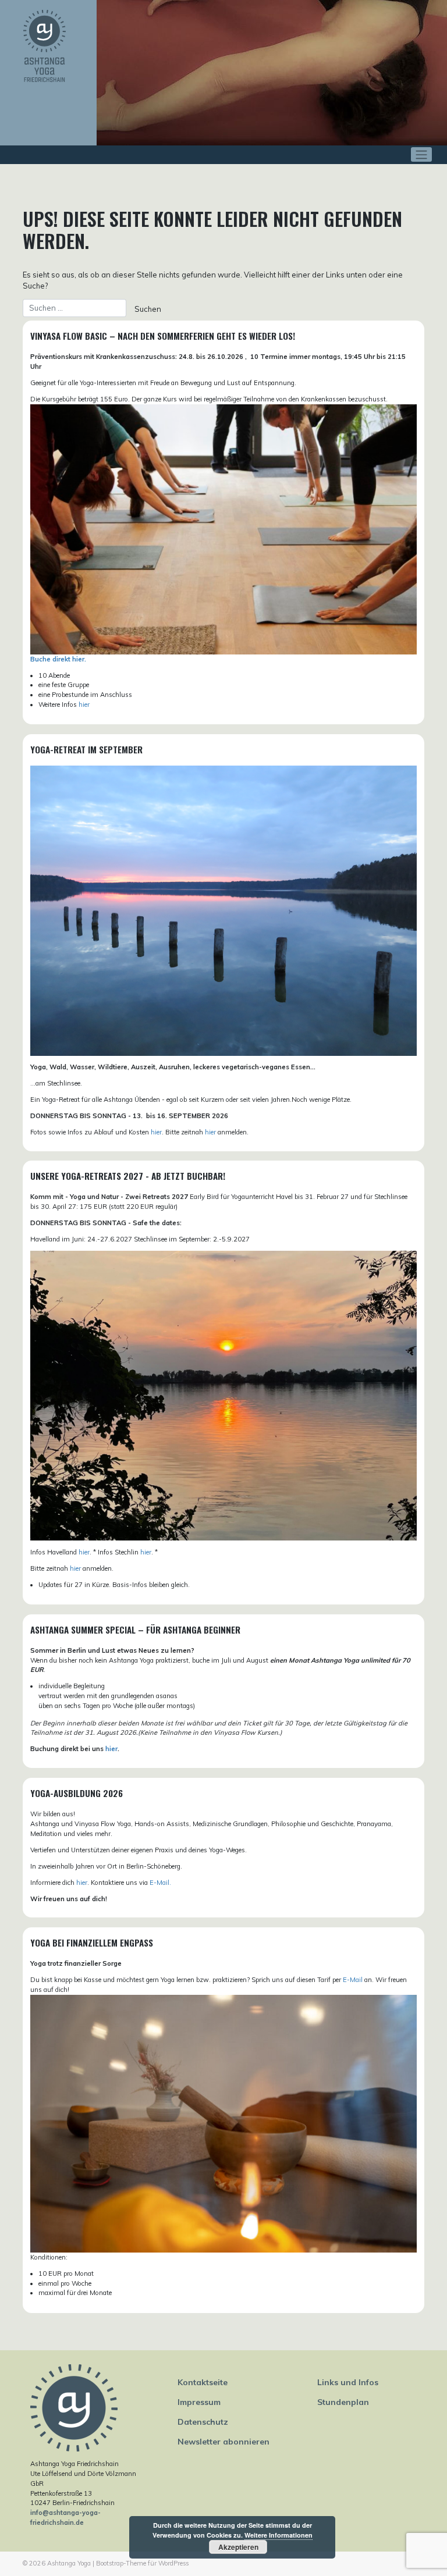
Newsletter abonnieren (223, 2442)
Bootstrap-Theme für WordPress (142, 2563)
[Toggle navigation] (422, 154)
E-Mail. (160, 1883)
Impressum (199, 2402)
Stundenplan (343, 2402)
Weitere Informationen (279, 2535)
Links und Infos (348, 2382)
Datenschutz (203, 2422)
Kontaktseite (203, 2382)
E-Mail (353, 1980)
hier (84, 705)
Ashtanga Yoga (69, 2563)
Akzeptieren (238, 2547)
